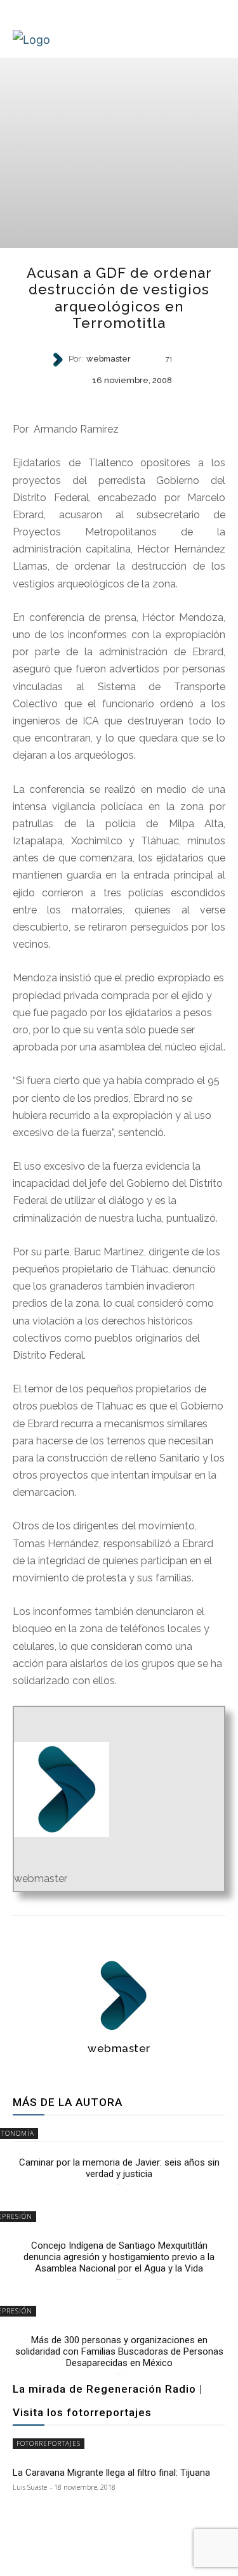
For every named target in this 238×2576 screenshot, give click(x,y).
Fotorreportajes (49, 2443)
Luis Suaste (30, 2487)
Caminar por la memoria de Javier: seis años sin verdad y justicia (119, 2168)
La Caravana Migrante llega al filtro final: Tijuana (111, 2473)
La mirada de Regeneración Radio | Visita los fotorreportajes (108, 2401)
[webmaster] (59, 360)
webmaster (109, 359)
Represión (118, 401)
